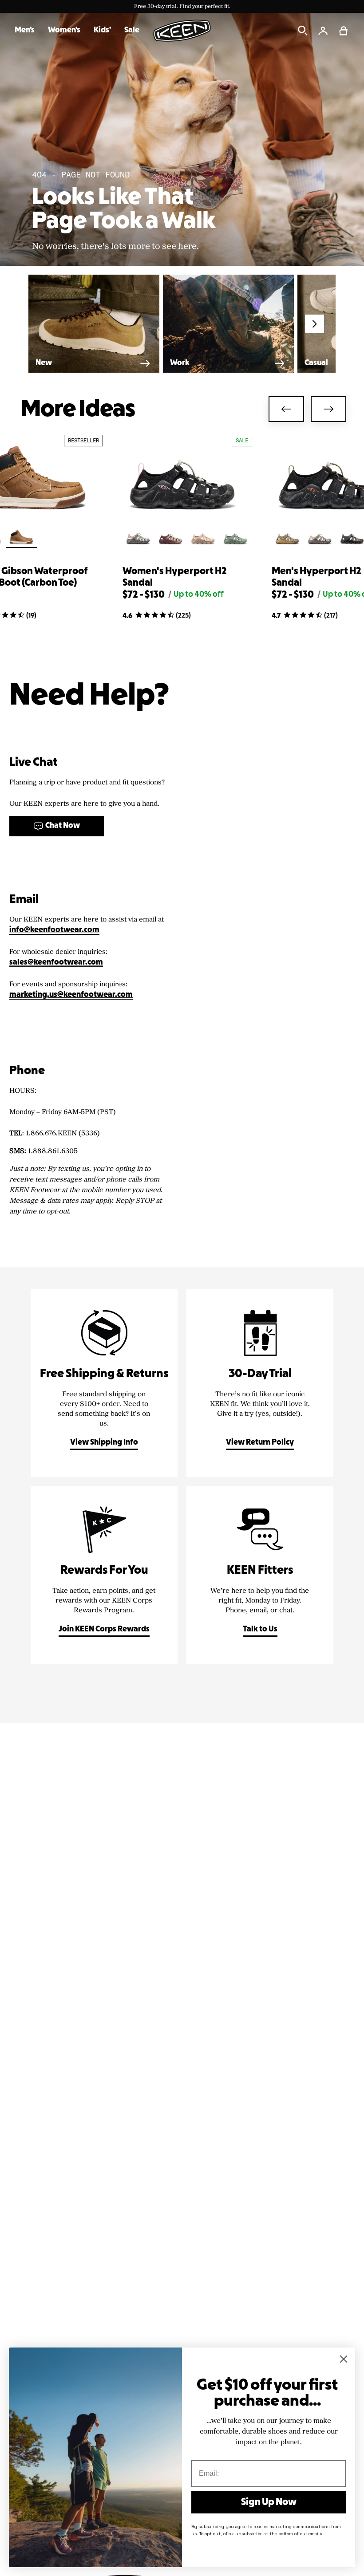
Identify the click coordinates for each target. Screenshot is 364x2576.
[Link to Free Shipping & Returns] (104, 1383)
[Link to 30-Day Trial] (260, 1383)
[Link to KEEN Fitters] (260, 1575)
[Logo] (182, 31)
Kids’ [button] (102, 30)
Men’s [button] (25, 30)
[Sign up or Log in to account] (323, 31)
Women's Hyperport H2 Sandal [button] (175, 577)
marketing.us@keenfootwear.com (71, 995)
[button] (344, 31)
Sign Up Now (269, 2502)
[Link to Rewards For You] (104, 1575)
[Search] (303, 31)
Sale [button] (132, 30)
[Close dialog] (344, 2359)
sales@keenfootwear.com (56, 963)
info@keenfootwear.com (54, 930)
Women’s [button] (64, 30)
